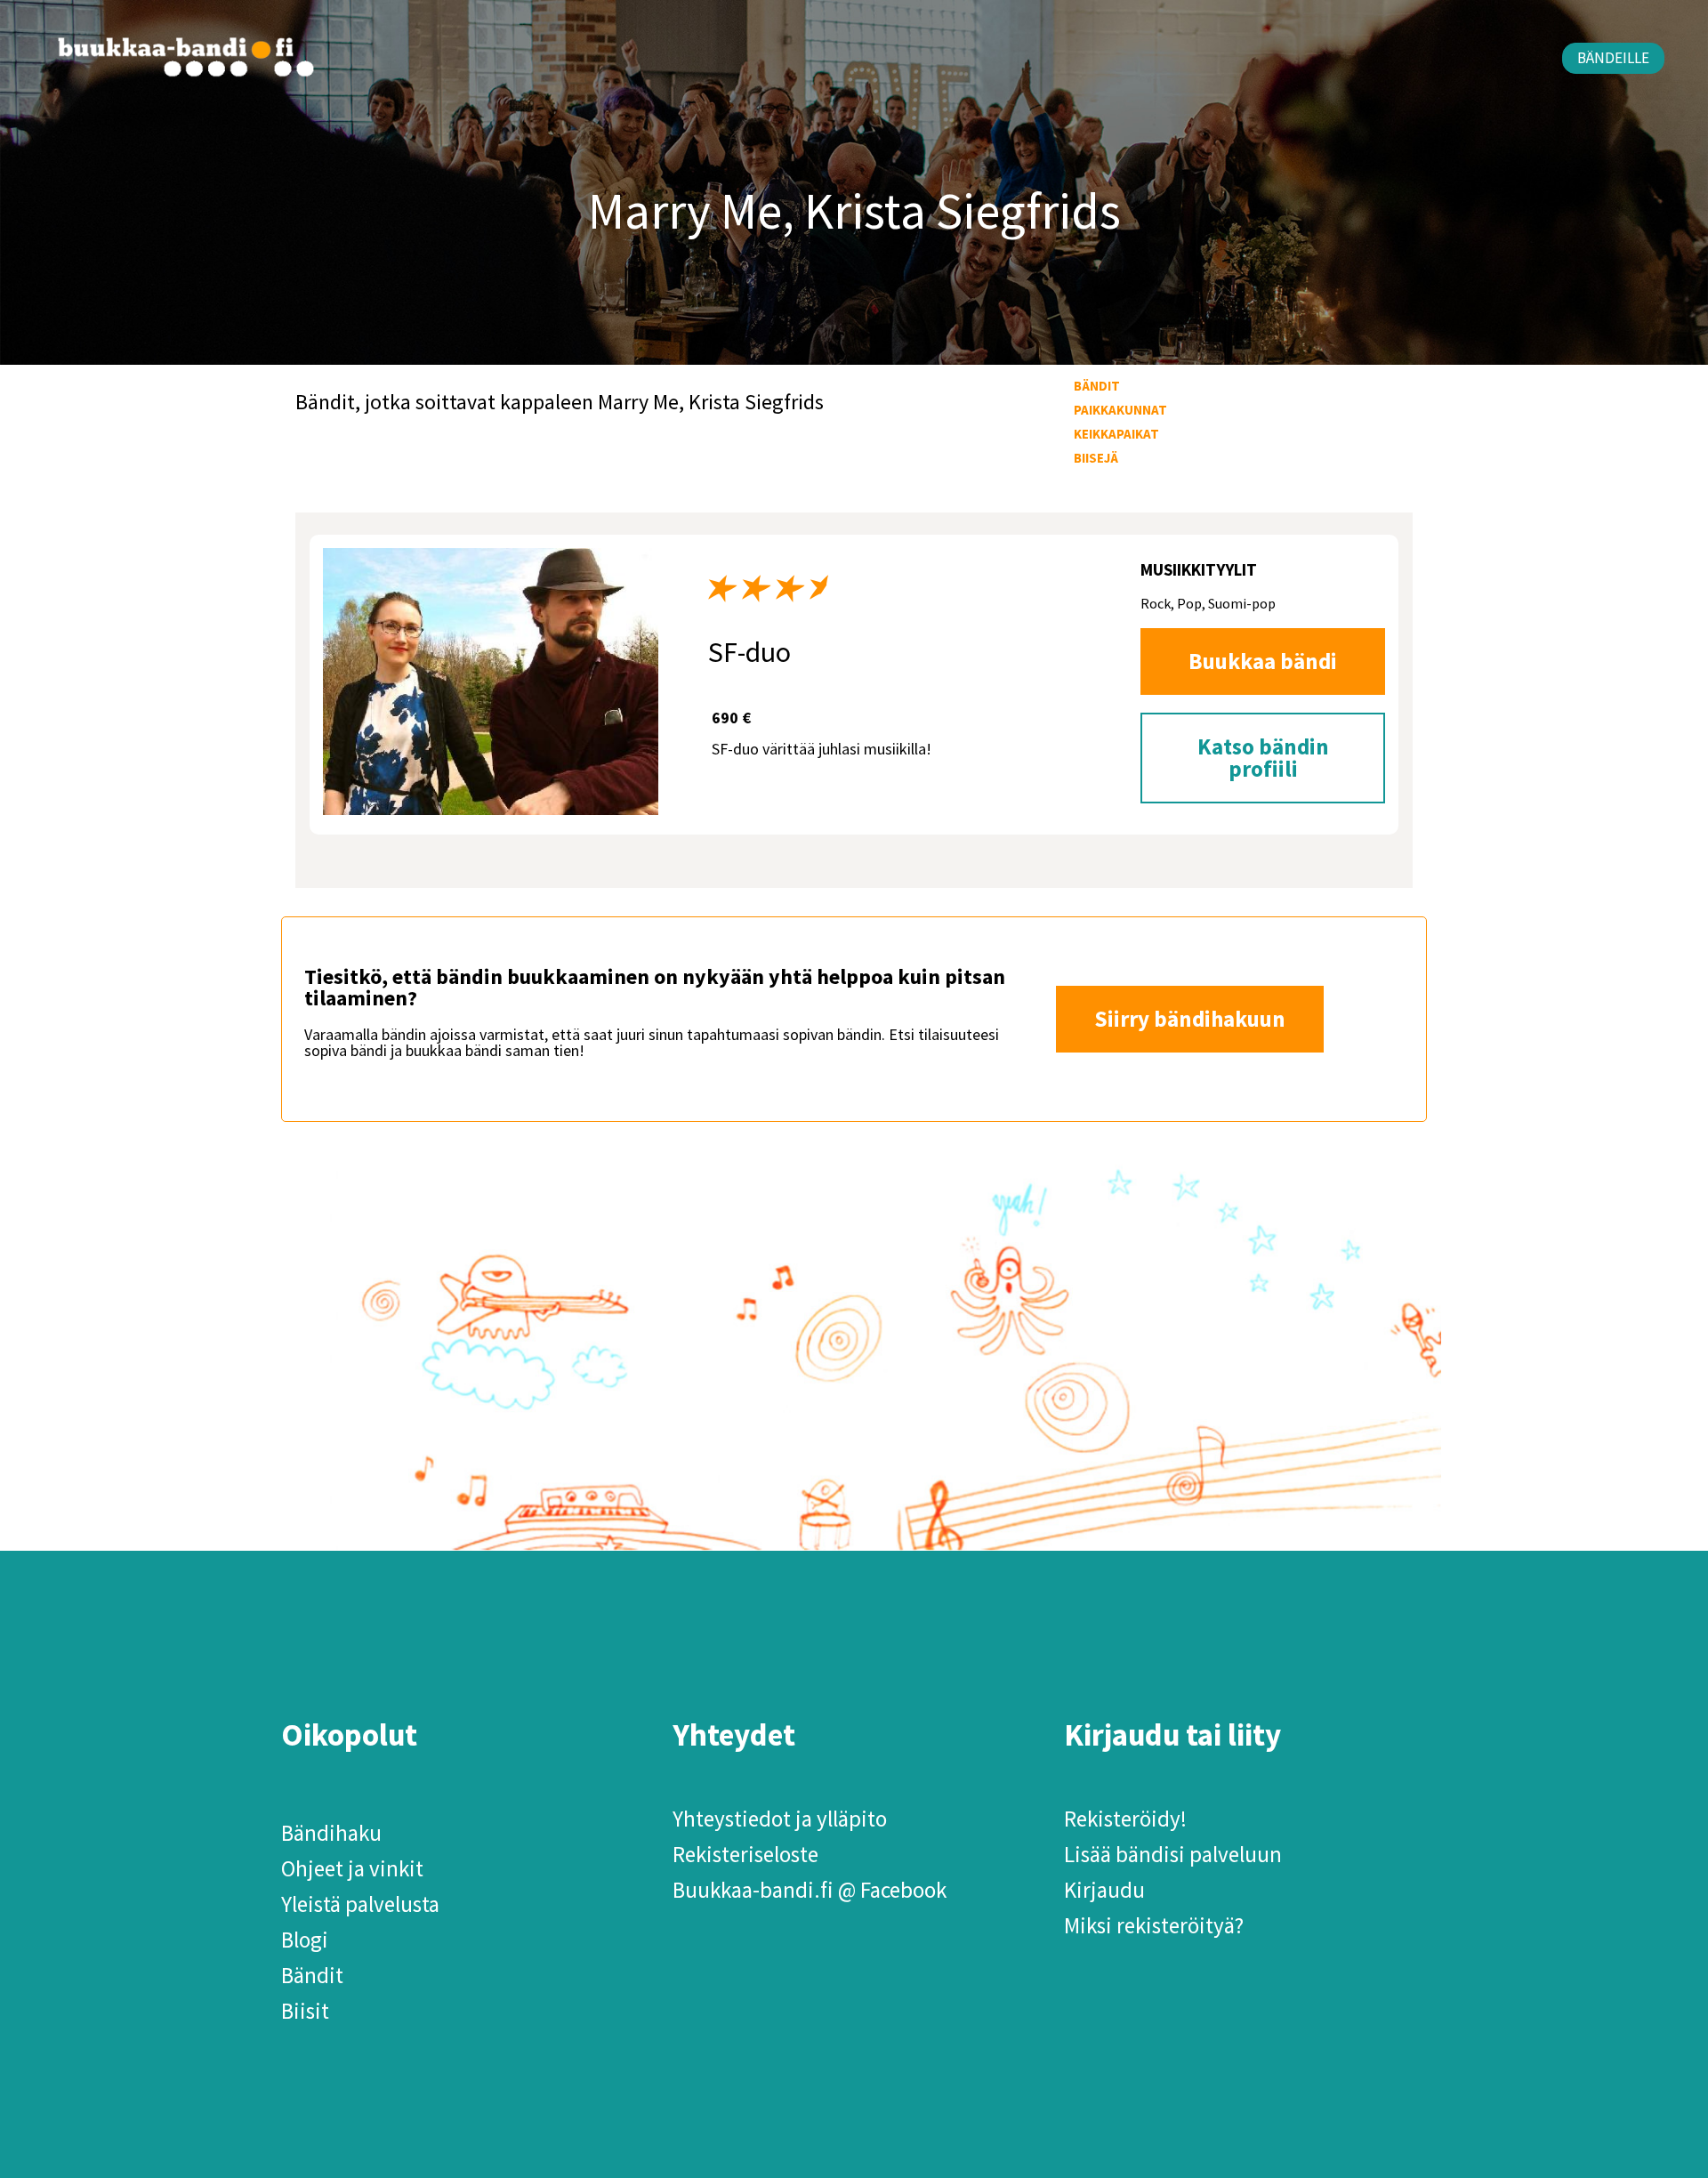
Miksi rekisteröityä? (1154, 1925)
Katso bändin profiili (1263, 758)
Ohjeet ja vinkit (352, 1868)
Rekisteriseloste (745, 1854)
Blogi (305, 1940)
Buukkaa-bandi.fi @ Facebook (810, 1890)
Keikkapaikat (1116, 434)
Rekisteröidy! (1125, 1819)
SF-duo (749, 652)
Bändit (1097, 386)
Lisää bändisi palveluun (1173, 1854)
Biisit (305, 2011)
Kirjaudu (1104, 1890)
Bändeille (1613, 58)
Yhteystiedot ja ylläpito (780, 1819)
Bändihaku (331, 1833)
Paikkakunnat (1120, 410)
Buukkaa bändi (1263, 661)
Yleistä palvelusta (360, 1904)
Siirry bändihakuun (1190, 1019)
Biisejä (1096, 458)
